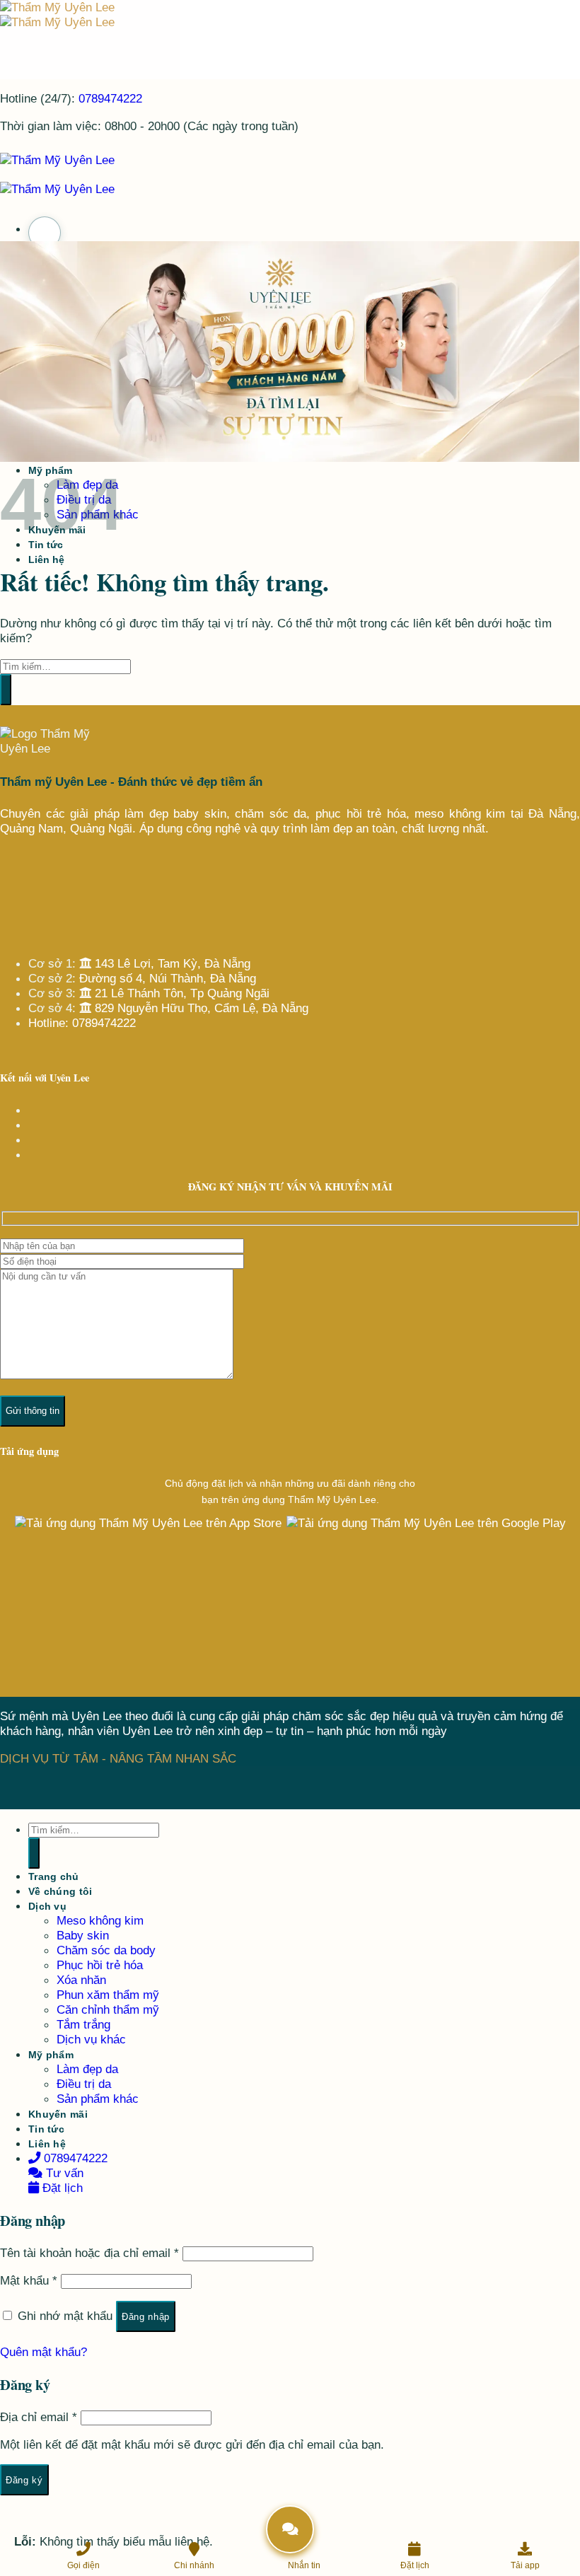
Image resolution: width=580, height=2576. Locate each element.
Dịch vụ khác (91, 2039)
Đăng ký (24, 2480)
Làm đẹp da (87, 2069)
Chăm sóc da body (106, 1950)
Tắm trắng (83, 2024)
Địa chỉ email (39, 2417)
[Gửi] (6, 690)
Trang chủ (54, 1876)
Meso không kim (100, 1920)
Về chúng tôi (60, 1891)
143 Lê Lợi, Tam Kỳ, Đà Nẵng (171, 963)
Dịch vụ (47, 1906)
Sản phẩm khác (98, 2099)
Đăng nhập (146, 2317)
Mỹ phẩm (51, 2055)
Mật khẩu (29, 2280)
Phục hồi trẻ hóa (100, 1965)
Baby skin (83, 1935)
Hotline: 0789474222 (82, 1023)
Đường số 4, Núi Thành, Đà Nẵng (168, 978)
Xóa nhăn (81, 1980)
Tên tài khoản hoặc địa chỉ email (89, 2253)
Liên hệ (46, 559)
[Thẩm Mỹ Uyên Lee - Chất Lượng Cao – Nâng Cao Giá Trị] (57, 14)
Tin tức (46, 2129)
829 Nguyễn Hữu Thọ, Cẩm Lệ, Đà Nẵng (200, 1008)
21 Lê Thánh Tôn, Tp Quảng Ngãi (180, 993)
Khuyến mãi (58, 2114)
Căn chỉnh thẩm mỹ (108, 2009)
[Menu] (45, 233)
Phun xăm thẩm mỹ (108, 1995)
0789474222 (110, 98)
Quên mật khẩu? (43, 2352)
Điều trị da (84, 2084)
